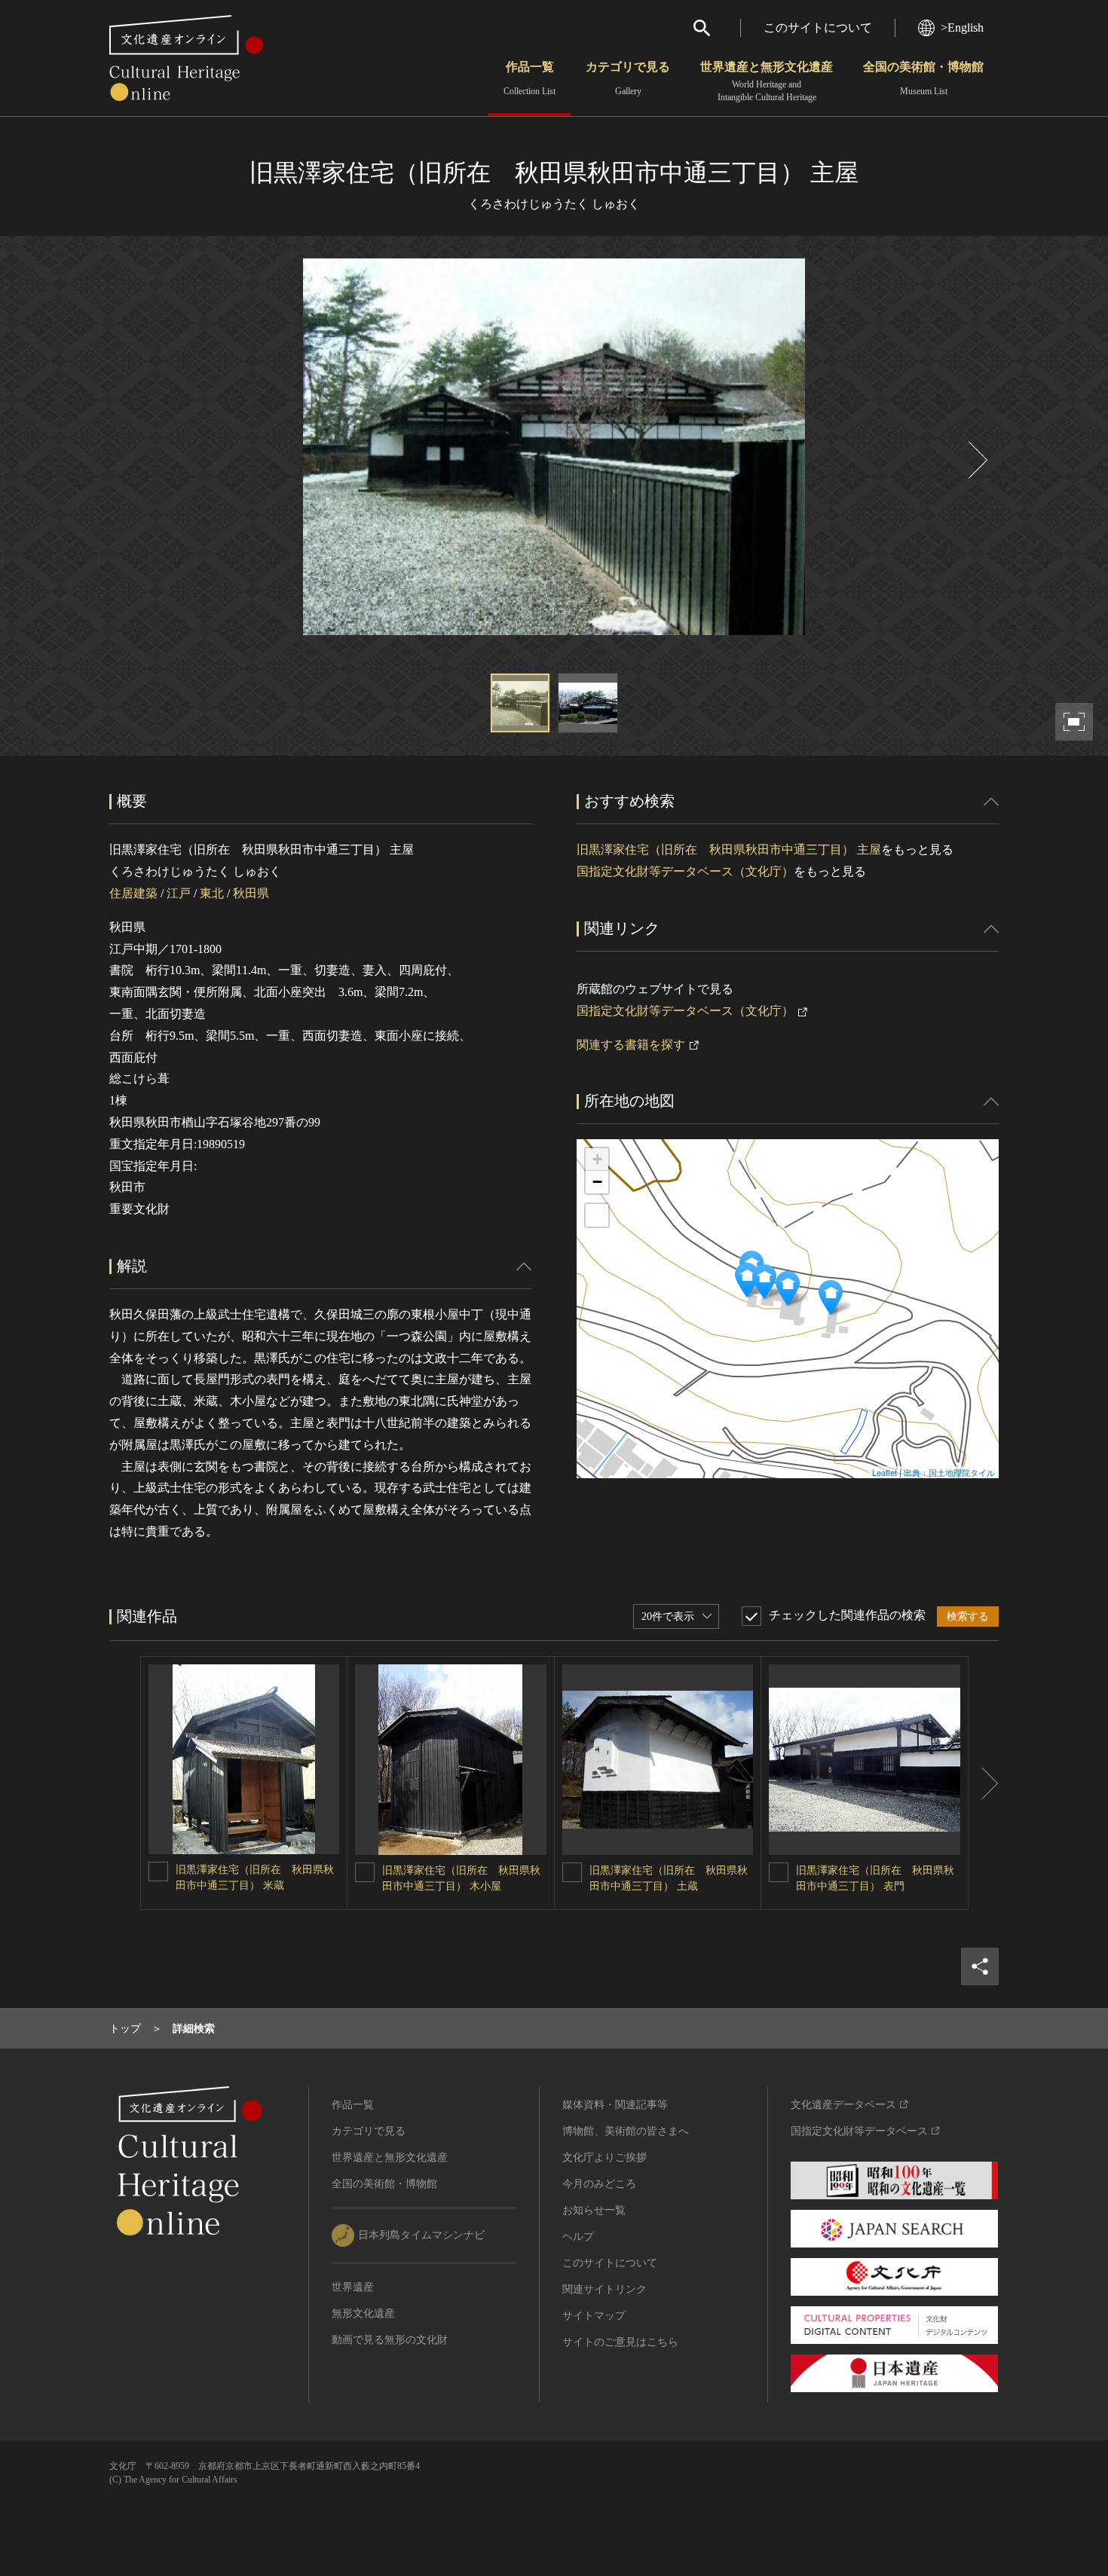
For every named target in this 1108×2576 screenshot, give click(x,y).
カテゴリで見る (628, 78)
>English (962, 28)
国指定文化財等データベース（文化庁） (685, 871)
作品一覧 (530, 78)
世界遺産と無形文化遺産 (767, 81)
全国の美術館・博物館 (923, 78)
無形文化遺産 (363, 2313)
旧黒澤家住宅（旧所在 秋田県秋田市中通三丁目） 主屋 (729, 849)
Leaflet (885, 1472)
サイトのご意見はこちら (620, 2342)
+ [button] (597, 1159)
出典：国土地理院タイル (949, 1472)
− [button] (597, 1182)
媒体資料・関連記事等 (615, 2105)
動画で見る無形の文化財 (390, 2340)
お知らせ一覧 (594, 2210)
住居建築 (133, 893)
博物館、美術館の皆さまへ (626, 2131)
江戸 (179, 893)
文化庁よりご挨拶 (605, 2157)
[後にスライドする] (976, 460)
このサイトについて (818, 28)
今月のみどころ (599, 2184)
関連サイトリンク (605, 2289)
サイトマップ (594, 2316)
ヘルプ (578, 2237)
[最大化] (597, 1215)
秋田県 (251, 893)
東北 (212, 893)
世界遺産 (353, 2287)
